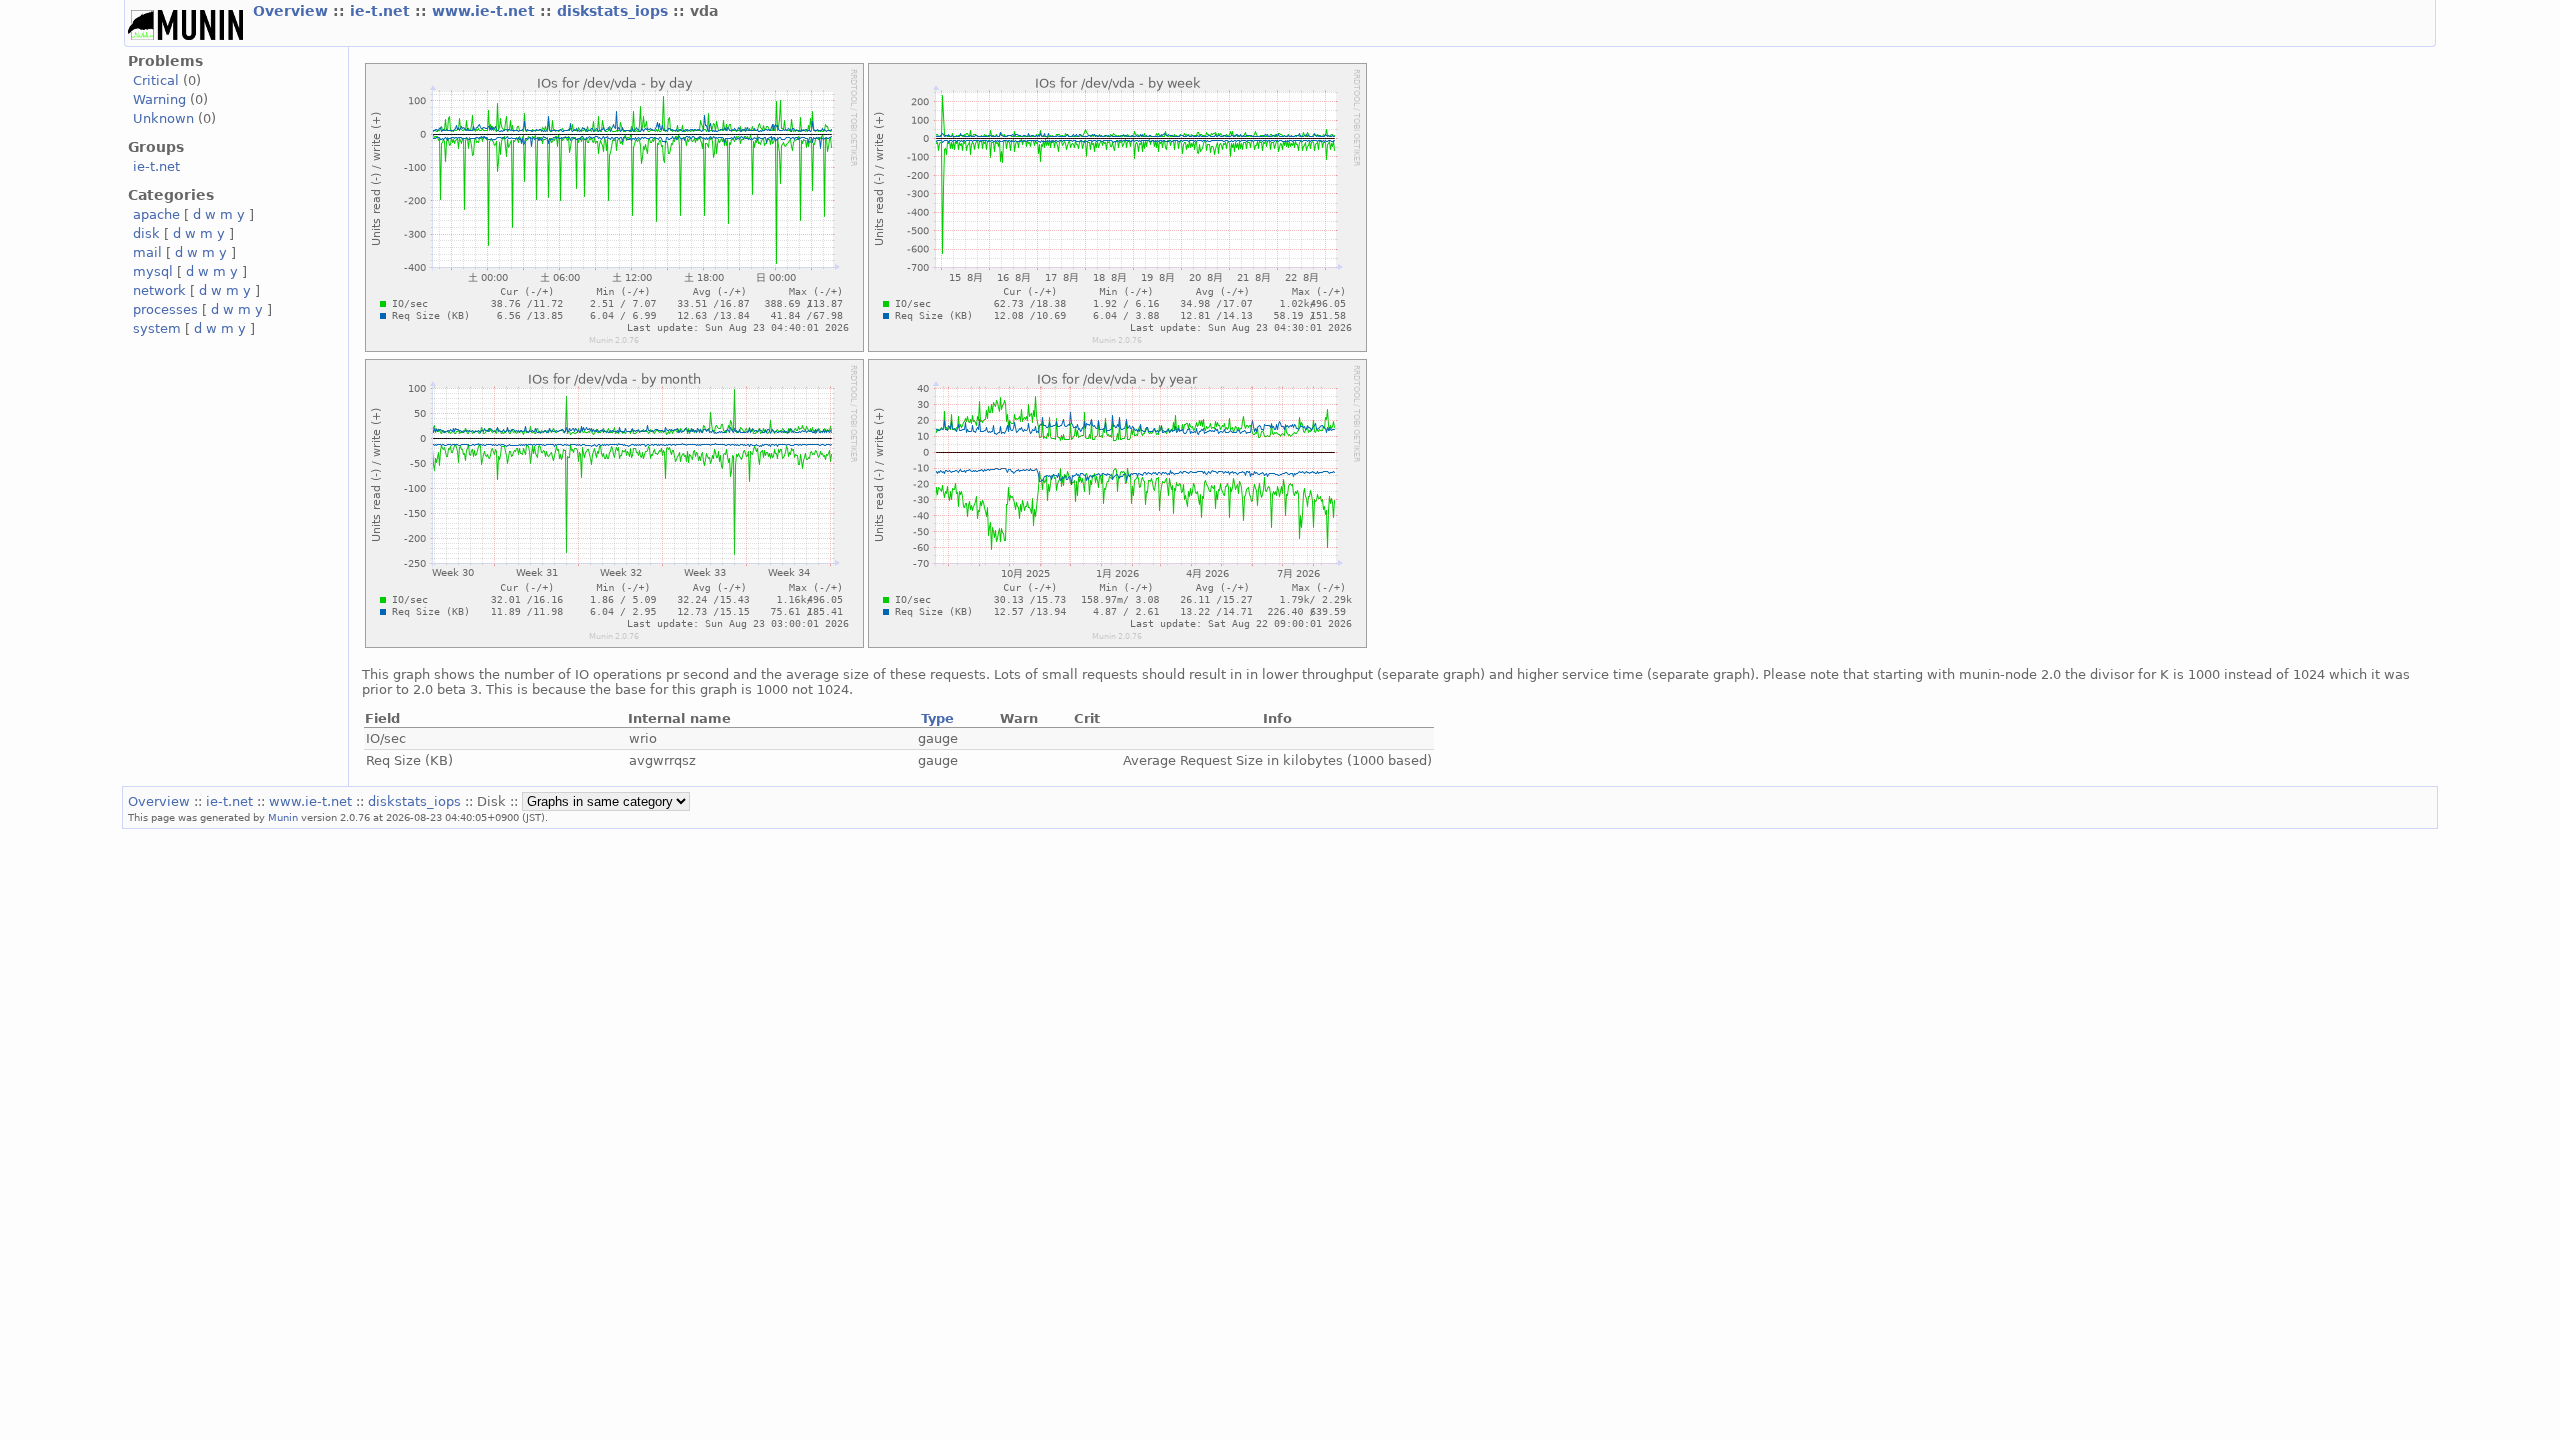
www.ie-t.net (486, 11)
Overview (293, 11)
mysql (153, 271)
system (157, 328)
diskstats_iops (615, 11)
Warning (159, 99)
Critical (156, 80)
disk (146, 233)
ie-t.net (382, 11)
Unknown (163, 118)
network (159, 290)
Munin (283, 817)
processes (165, 309)
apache (156, 214)
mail (147, 252)
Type (937, 718)
